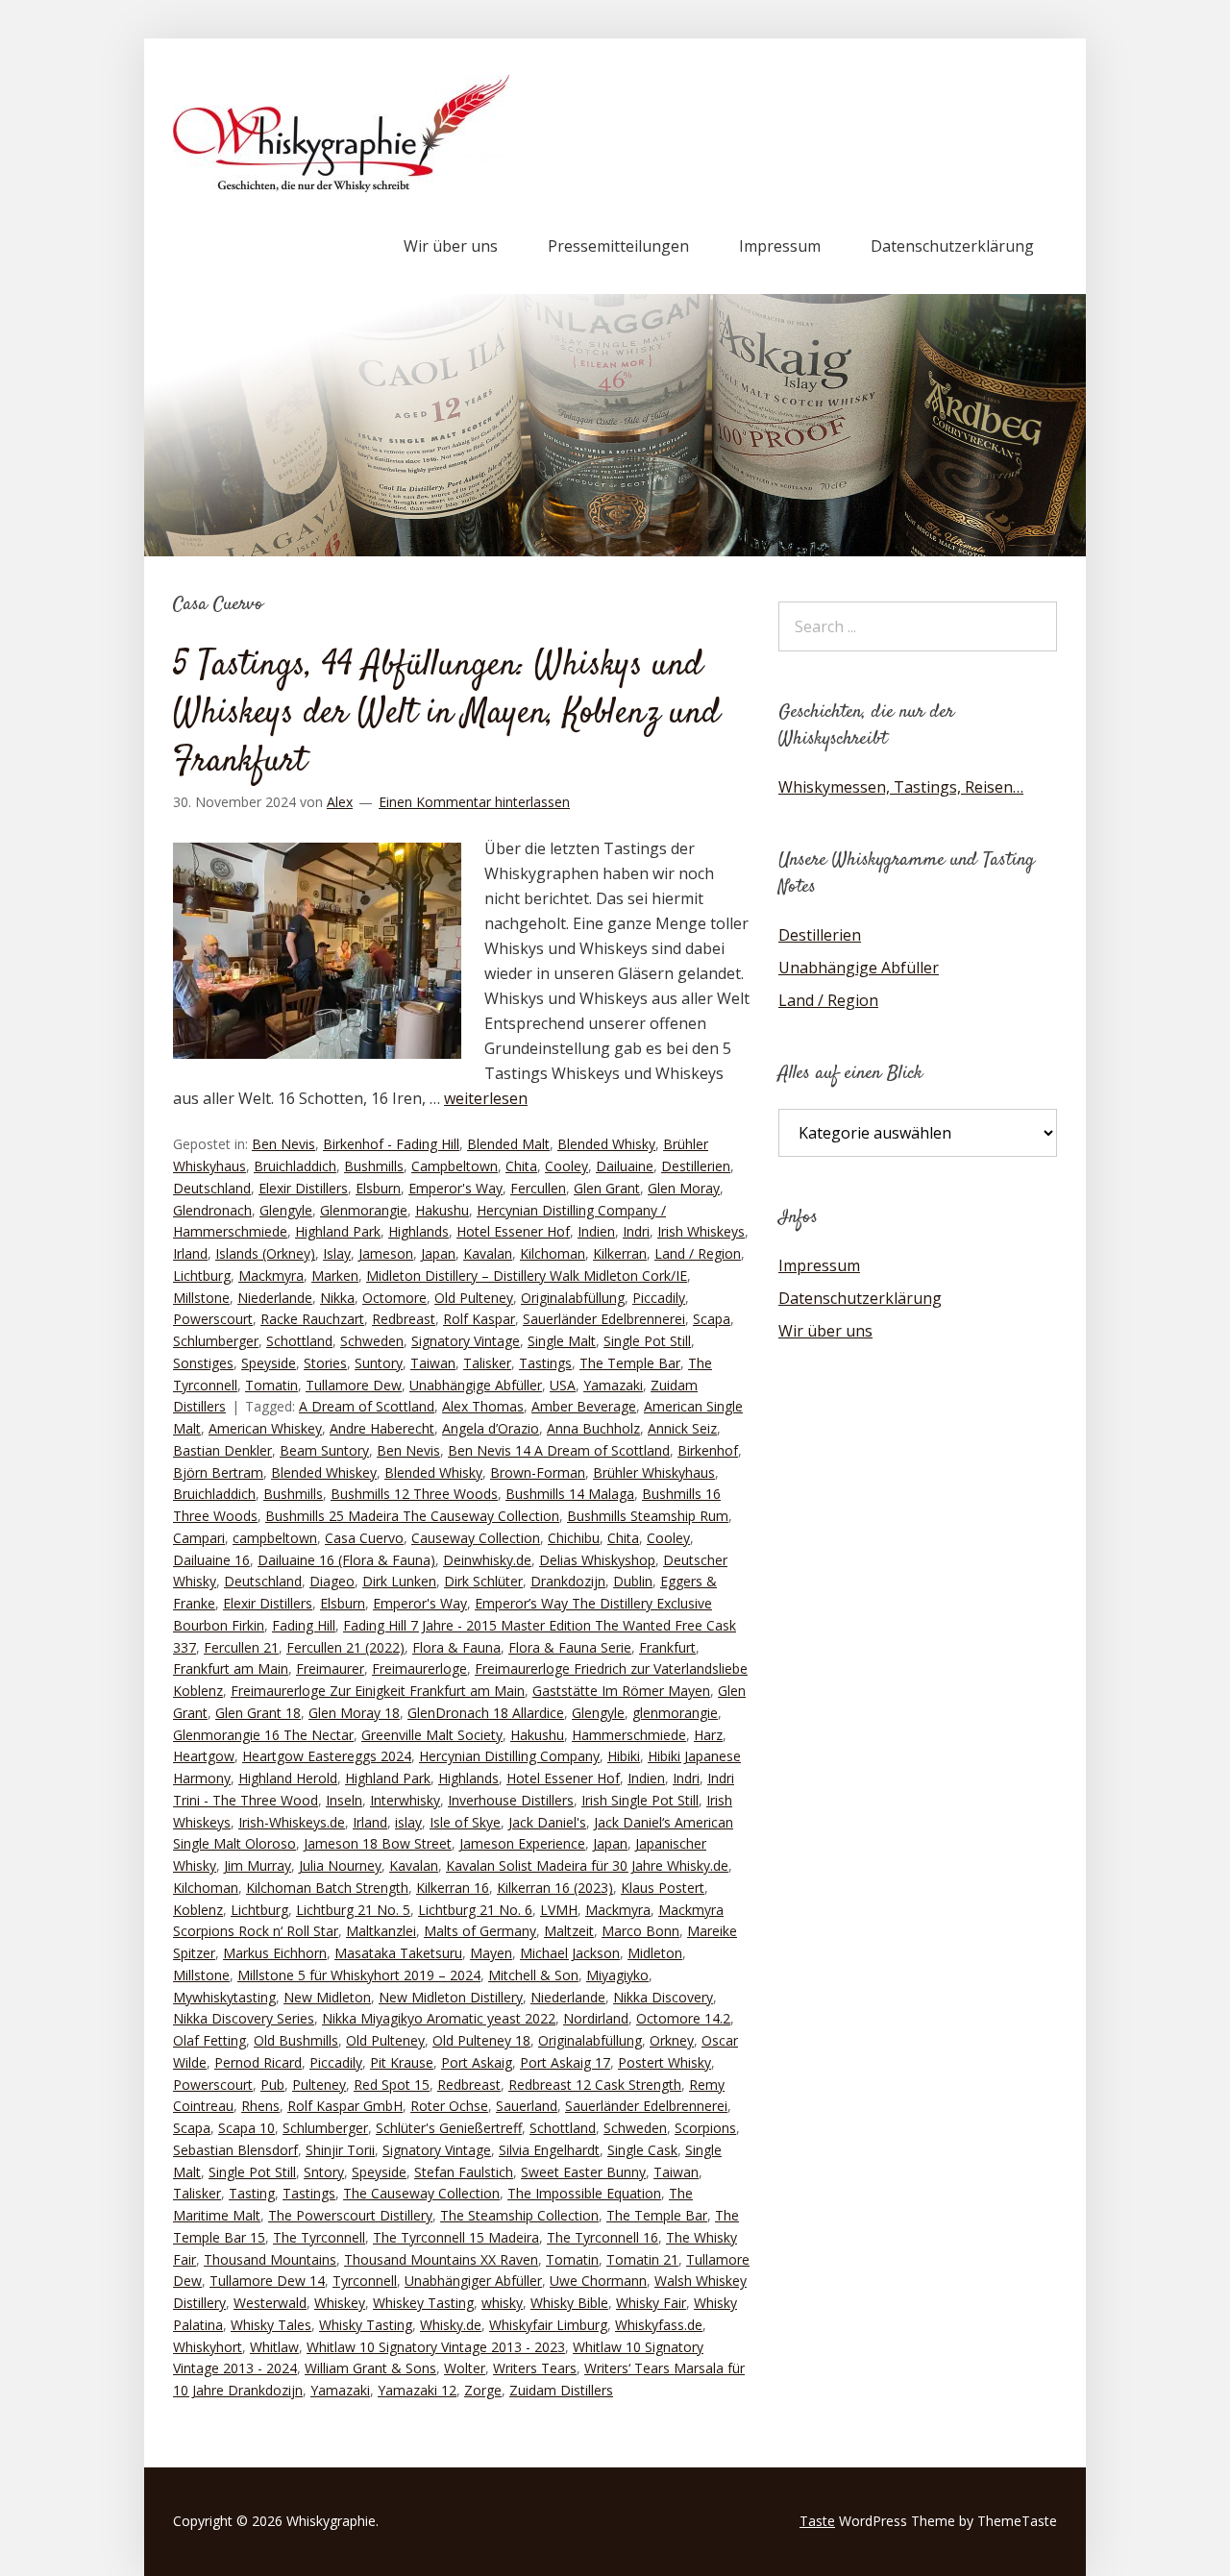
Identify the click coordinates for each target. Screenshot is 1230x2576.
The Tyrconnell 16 (603, 2237)
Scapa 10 (246, 2128)
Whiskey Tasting (423, 2303)
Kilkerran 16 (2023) (555, 1888)
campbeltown (275, 1538)
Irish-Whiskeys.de (292, 1822)
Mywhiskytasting (224, 1997)
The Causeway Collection (421, 2193)
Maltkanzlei (381, 1931)
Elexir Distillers (303, 1188)
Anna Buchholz (593, 1428)
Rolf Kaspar (479, 1319)
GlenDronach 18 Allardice (486, 1713)
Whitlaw (274, 2347)
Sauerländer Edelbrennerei (604, 1319)
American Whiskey (265, 1428)
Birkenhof (708, 1450)
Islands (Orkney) (265, 1253)
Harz (708, 1735)
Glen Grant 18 (258, 1713)
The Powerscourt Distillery (350, 2215)
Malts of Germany (480, 1931)
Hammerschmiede (629, 1735)
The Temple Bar (630, 1363)
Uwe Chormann (598, 2281)
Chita (521, 1166)
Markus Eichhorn (275, 1953)
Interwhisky (405, 1800)
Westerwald (270, 2303)
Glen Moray (684, 1188)
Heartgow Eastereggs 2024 (327, 1756)
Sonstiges (203, 1363)
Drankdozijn (568, 1581)
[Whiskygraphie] (341, 186)
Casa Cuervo (364, 1538)
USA (563, 1385)
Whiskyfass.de (659, 2325)
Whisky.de (451, 2325)
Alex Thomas (483, 1406)
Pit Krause (402, 2062)
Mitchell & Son (533, 1975)
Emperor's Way (455, 1188)
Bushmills (374, 1166)
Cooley (566, 1166)
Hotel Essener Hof (513, 1231)
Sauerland (527, 2106)
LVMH (559, 1910)
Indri (636, 1231)
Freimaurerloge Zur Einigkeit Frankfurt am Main (378, 1691)
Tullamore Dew (354, 1385)
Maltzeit (569, 1931)
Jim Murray (258, 1865)
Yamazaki (613, 1385)
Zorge (483, 2390)
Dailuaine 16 (211, 1560)
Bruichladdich (295, 1166)
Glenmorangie (364, 1210)
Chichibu (574, 1538)
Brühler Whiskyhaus (654, 1472)
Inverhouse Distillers (511, 1800)
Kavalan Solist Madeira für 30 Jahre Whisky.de (587, 1865)
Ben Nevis (283, 1144)
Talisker (487, 1363)
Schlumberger (216, 1341)
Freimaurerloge (419, 1668)
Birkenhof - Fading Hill (391, 1144)
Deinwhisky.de (487, 1560)
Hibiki (624, 1756)
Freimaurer (330, 1668)
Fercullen (538, 1188)
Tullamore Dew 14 (267, 2281)
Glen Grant (607, 1188)
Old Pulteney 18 (481, 2040)
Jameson (386, 1253)
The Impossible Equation (584, 2193)
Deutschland (212, 1188)
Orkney (672, 2040)
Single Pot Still (647, 1341)
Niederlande (275, 1298)
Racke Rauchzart (312, 1319)
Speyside (269, 1363)
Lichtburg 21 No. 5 (353, 1910)
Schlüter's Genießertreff (449, 2128)
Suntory (379, 1363)
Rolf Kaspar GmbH (345, 2106)
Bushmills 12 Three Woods (414, 1494)
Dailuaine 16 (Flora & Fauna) (346, 1560)
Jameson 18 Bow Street (378, 1843)
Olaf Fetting (209, 2040)
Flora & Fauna (456, 1647)
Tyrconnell (365, 2281)
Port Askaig (477, 2062)
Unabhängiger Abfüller (473, 2281)
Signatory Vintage (466, 1341)
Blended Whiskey (324, 1472)
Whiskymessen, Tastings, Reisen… (901, 787)
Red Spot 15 (392, 2085)
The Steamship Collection (519, 2215)
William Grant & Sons (370, 2368)
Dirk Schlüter (483, 1581)
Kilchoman (553, 1253)
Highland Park (338, 1231)
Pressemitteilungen (618, 246)
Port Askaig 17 (565, 2062)
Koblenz (198, 1910)
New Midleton (327, 1997)
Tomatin (271, 1385)
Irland (190, 1253)
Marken (335, 1276)
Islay (337, 1253)
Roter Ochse (449, 2106)
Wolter (465, 2368)
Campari (199, 1538)
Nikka (337, 1298)
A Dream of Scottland (367, 1406)
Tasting (252, 2193)
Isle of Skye (465, 1822)
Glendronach (212, 1210)
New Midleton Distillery (451, 1997)
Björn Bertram (218, 1472)
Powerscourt (213, 1319)
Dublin (633, 1581)
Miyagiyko (617, 1975)
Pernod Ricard (258, 2062)
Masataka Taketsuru (398, 1953)
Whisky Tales (271, 2325)
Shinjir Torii (340, 2150)
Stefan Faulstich (464, 2172)
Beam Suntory (324, 1450)
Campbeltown (455, 1166)
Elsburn (378, 1188)
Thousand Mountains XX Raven (441, 2259)
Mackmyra (271, 1276)
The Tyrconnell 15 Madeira (456, 2237)
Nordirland (596, 2018)
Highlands (418, 1231)
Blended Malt (508, 1144)
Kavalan (488, 1253)
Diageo (332, 1581)
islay (408, 1822)
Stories (325, 1363)
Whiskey (340, 2303)
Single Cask (642, 2150)
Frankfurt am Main (231, 1668)
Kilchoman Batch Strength (327, 1888)
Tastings (545, 1363)
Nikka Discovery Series (244, 2018)
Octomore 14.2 (683, 2018)
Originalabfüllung (573, 1298)
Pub (272, 2085)
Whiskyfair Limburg (548, 2325)
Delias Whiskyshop (597, 1560)
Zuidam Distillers (561, 2390)
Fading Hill (304, 1625)
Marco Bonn (640, 1931)
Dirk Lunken (399, 1581)
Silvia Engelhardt (549, 2150)
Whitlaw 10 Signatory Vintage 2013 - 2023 (436, 2347)
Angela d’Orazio (491, 1428)
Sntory (324, 2172)
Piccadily (659, 1298)
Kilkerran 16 (453, 1888)
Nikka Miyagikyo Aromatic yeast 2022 (439, 2018)
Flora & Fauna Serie (570, 1647)
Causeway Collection (476, 1538)
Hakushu (442, 1210)
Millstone (201, 1298)
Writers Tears (535, 2368)
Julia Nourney (340, 1865)
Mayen (491, 1953)
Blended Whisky (606, 1144)
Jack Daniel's (547, 1822)
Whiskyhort (208, 2347)
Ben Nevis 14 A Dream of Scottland (559, 1450)
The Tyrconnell (319, 2237)
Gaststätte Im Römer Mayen (621, 1691)
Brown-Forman (538, 1472)
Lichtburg (202, 1276)
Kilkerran (620, 1253)
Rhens (260, 2106)
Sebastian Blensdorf (235, 2150)
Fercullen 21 (241, 1647)
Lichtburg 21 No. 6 (475, 1910)
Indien (596, 1231)
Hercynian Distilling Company (509, 1756)
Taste (817, 2521)
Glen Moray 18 (354, 1713)
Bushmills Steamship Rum (648, 1516)
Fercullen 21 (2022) (345, 1647)
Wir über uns (451, 246)
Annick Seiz (682, 1428)
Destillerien (696, 1166)
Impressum (780, 246)
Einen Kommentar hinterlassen (474, 802)
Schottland (299, 1341)
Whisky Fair (651, 2303)
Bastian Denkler (222, 1450)
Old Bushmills (296, 2040)
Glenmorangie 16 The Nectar (263, 1735)
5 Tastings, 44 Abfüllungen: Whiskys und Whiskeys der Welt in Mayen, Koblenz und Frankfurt (446, 714)
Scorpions (705, 2128)
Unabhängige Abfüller (476, 1385)
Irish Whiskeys (701, 1231)
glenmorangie (675, 1713)
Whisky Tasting (366, 2325)
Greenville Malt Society (432, 1735)
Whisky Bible (569, 2303)
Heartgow (204, 1756)
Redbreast (404, 1319)
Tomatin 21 (642, 2259)
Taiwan (433, 1363)
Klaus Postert (663, 1888)
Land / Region (698, 1253)
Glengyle (286, 1210)
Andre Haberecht (382, 1428)
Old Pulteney (474, 1298)
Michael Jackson (570, 1953)
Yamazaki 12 (417, 2390)
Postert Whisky (664, 2062)
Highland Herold (288, 1778)
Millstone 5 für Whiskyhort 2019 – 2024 (359, 1975)
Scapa (712, 1319)
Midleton (655, 1953)
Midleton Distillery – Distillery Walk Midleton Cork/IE (527, 1276)
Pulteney (319, 2085)
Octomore (394, 1298)
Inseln (344, 1800)
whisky (502, 2303)
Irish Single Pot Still (640, 1800)
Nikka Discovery (663, 1997)
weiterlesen (486, 1098)
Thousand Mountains (270, 2259)
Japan (438, 1253)
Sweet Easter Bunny (583, 2172)
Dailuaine (625, 1166)
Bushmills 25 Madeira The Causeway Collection (412, 1516)
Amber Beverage (584, 1406)
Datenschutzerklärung (952, 246)
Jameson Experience (522, 1843)
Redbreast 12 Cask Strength (595, 2085)
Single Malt (562, 1341)
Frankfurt (667, 1647)
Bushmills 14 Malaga (570, 1494)
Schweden (372, 1341)
